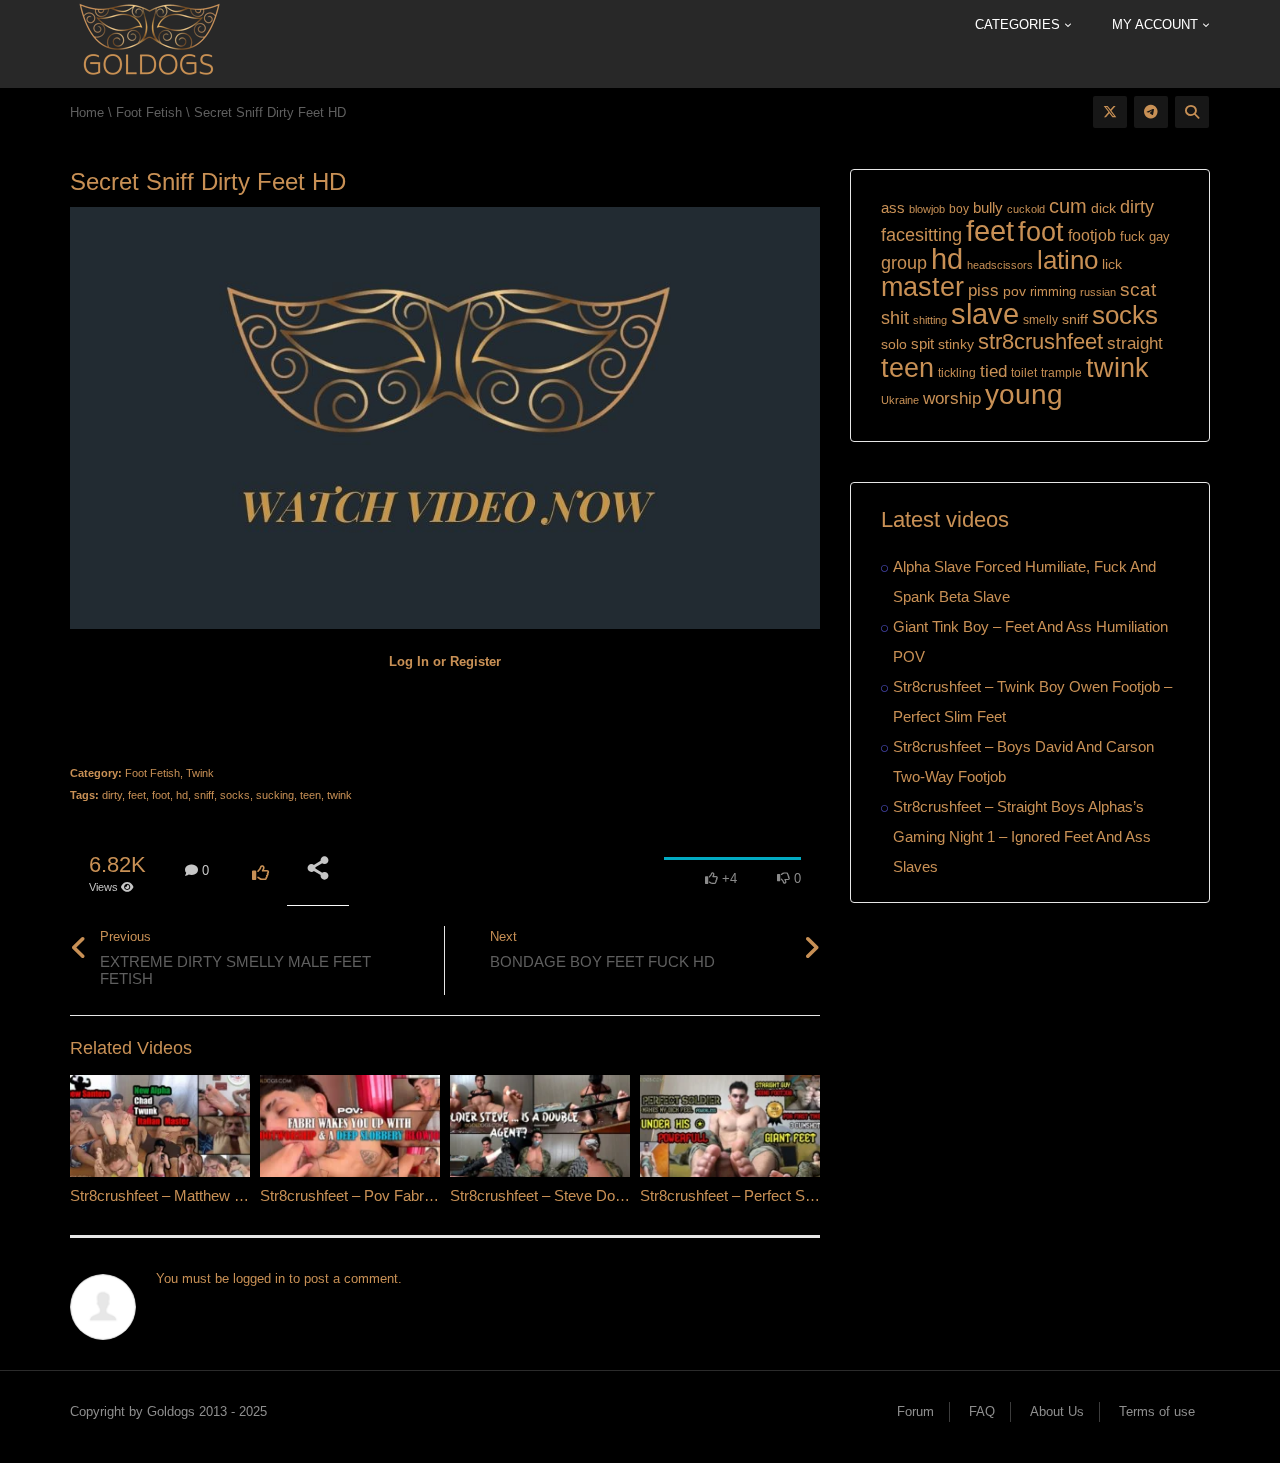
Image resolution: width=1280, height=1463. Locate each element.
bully (988, 207)
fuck (1132, 236)
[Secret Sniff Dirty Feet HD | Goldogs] (148, 42)
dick (1103, 208)
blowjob (927, 209)
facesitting (921, 235)
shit (895, 318)
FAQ (982, 1411)
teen (310, 795)
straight (1135, 343)
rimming (1053, 291)
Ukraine (900, 400)
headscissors (1000, 265)
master (922, 286)
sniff (204, 795)
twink (339, 795)
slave (985, 314)
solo (894, 344)
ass (893, 208)
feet (137, 795)
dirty (112, 795)
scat (1138, 289)
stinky (956, 344)
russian (1098, 292)
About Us (1057, 1411)
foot (161, 795)
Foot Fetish (152, 773)
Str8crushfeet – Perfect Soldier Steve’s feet (780, 1195)
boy (959, 209)
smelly (1040, 320)
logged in (259, 1278)
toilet (1024, 373)
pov (1014, 291)
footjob (1092, 235)
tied (993, 371)
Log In (409, 661)
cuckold (1026, 209)
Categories (1019, 24)
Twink (200, 773)
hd (182, 795)
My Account (1157, 24)
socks (235, 795)
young (1024, 394)
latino (1067, 260)
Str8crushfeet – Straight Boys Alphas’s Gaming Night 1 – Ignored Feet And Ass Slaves (1022, 836)
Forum (915, 1411)
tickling (957, 373)
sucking (275, 795)
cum (1068, 205)
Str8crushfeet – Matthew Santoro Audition (205, 1195)
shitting (930, 320)
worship (952, 398)
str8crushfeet (1040, 341)
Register (475, 661)
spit (922, 343)
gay (1159, 236)
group (904, 262)
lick (1112, 264)
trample (1061, 373)
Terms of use (1157, 1411)
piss (983, 290)
